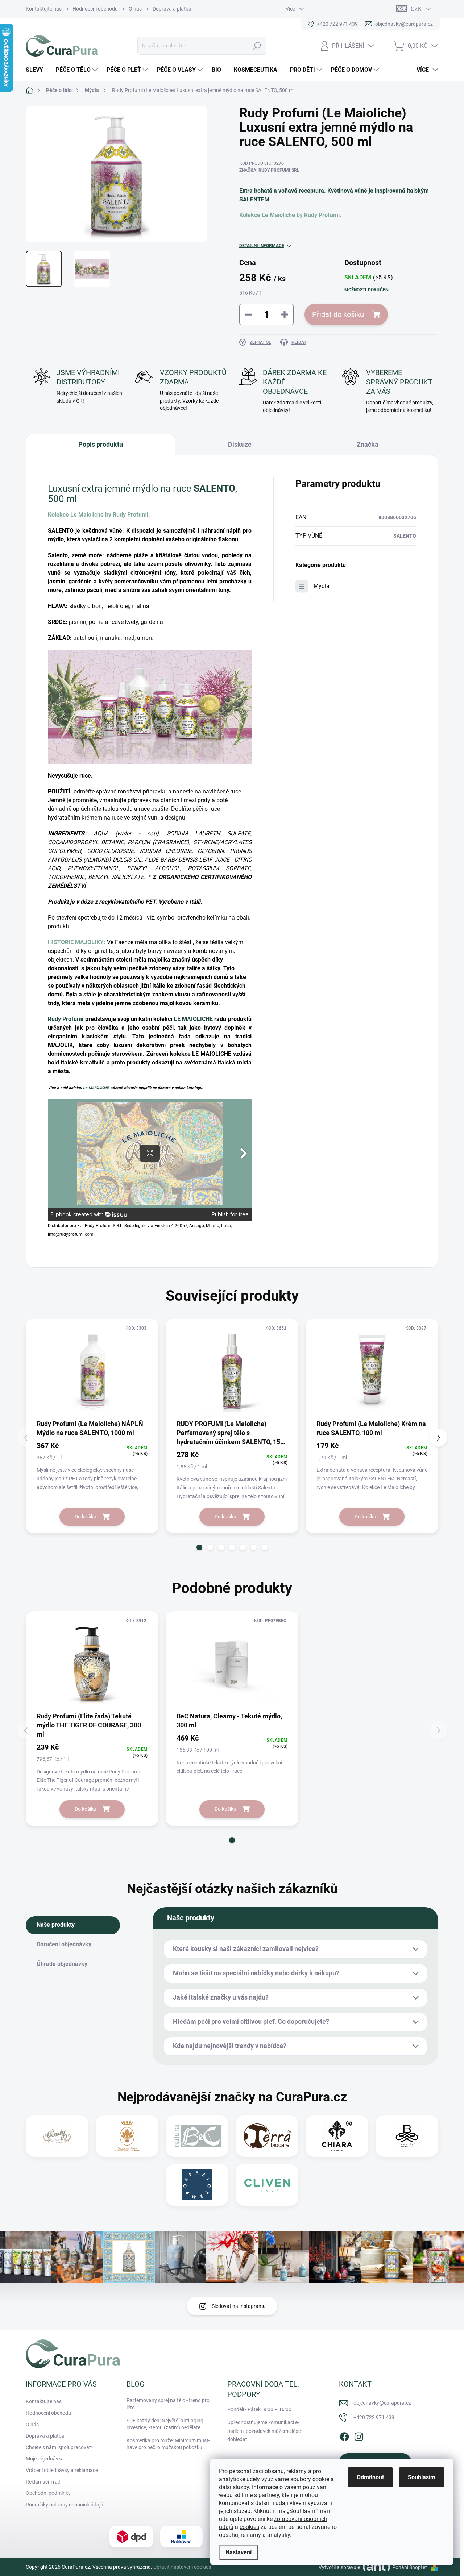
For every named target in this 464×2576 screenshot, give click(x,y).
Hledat (257, 46)
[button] (199, 1547)
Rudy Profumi (66, 1019)
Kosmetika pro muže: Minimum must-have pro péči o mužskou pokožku (168, 2444)
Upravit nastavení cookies (182, 2567)
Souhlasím (422, 2477)
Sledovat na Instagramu (239, 2306)
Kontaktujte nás (44, 9)
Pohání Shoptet (410, 2567)
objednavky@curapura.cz (382, 2403)
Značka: (269, 170)
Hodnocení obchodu (95, 9)
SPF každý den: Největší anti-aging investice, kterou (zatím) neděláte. (165, 2424)
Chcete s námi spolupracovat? (60, 2447)
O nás (135, 9)
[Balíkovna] (181, 2537)
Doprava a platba (172, 9)
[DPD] (131, 2537)
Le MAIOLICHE (96, 1088)
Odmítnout (370, 2477)
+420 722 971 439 (374, 2417)
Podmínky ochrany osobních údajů (65, 2505)
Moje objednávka (45, 2459)
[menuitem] (37, 70)
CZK (416, 9)
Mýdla (322, 586)
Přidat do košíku (338, 314)
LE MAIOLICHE (193, 1019)
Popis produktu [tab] (101, 444)
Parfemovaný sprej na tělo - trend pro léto (168, 2404)
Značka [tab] (368, 444)
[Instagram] (359, 2436)
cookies (249, 2527)
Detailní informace (262, 246)
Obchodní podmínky (48, 2493)
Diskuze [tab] (240, 444)
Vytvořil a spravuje (339, 2567)
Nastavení (239, 2552)
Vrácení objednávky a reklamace (62, 2470)
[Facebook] (344, 2436)
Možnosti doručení (367, 290)
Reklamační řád (43, 2482)
